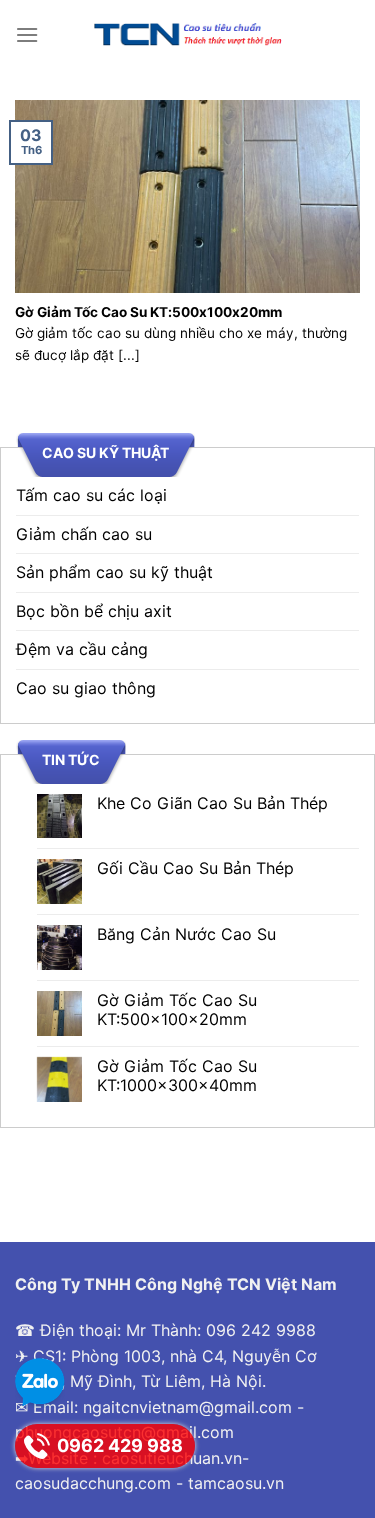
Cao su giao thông (86, 688)
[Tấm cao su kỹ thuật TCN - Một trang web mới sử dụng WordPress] (188, 34)
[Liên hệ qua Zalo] (40, 1383)
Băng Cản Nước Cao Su (186, 934)
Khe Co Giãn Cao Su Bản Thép (212, 803)
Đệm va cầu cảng (82, 649)
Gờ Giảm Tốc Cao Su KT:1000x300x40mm (177, 1076)
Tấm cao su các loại (91, 495)
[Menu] (27, 34)
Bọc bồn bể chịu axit (94, 611)
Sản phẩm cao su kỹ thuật (114, 572)
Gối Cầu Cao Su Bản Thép (195, 868)
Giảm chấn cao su (84, 534)
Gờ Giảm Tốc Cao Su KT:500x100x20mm (177, 1010)
